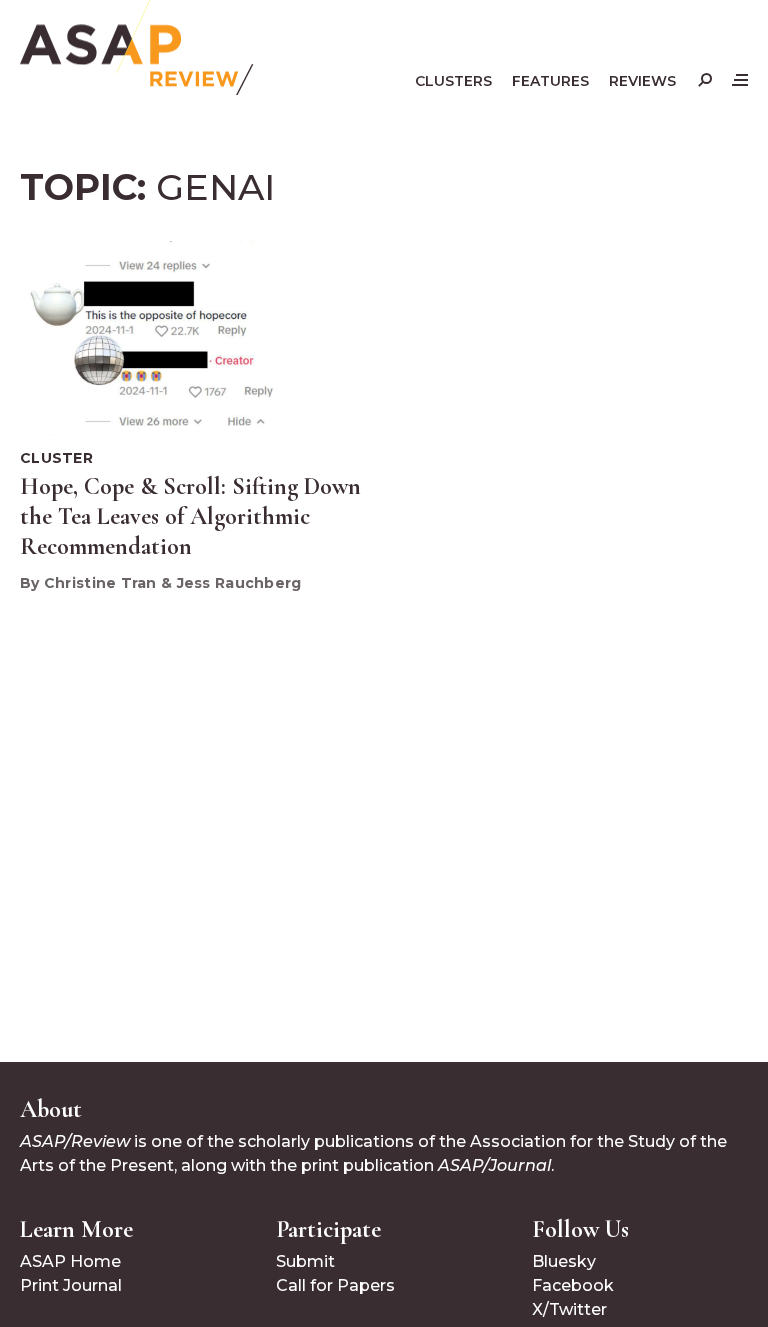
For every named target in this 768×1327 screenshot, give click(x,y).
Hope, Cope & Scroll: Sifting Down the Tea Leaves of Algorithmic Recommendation (190, 516)
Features (550, 81)
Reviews (642, 81)
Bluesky (564, 1261)
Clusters (453, 81)
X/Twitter (569, 1309)
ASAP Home (70, 1261)
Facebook (573, 1285)
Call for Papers (335, 1285)
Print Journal (71, 1285)
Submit (305, 1261)
